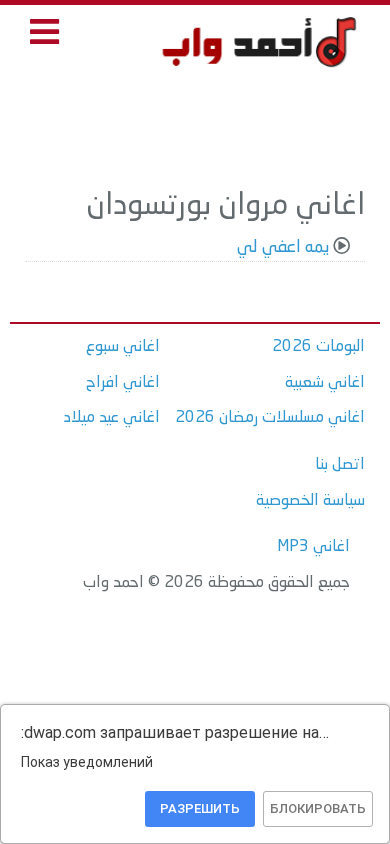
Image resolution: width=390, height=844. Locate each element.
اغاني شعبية (325, 383)
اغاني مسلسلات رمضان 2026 (270, 418)
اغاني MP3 (313, 547)
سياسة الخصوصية (310, 501)
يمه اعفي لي (283, 247)
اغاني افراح (123, 383)
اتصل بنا (340, 465)
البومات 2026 (318, 347)
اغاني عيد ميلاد (112, 418)
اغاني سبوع (123, 347)
